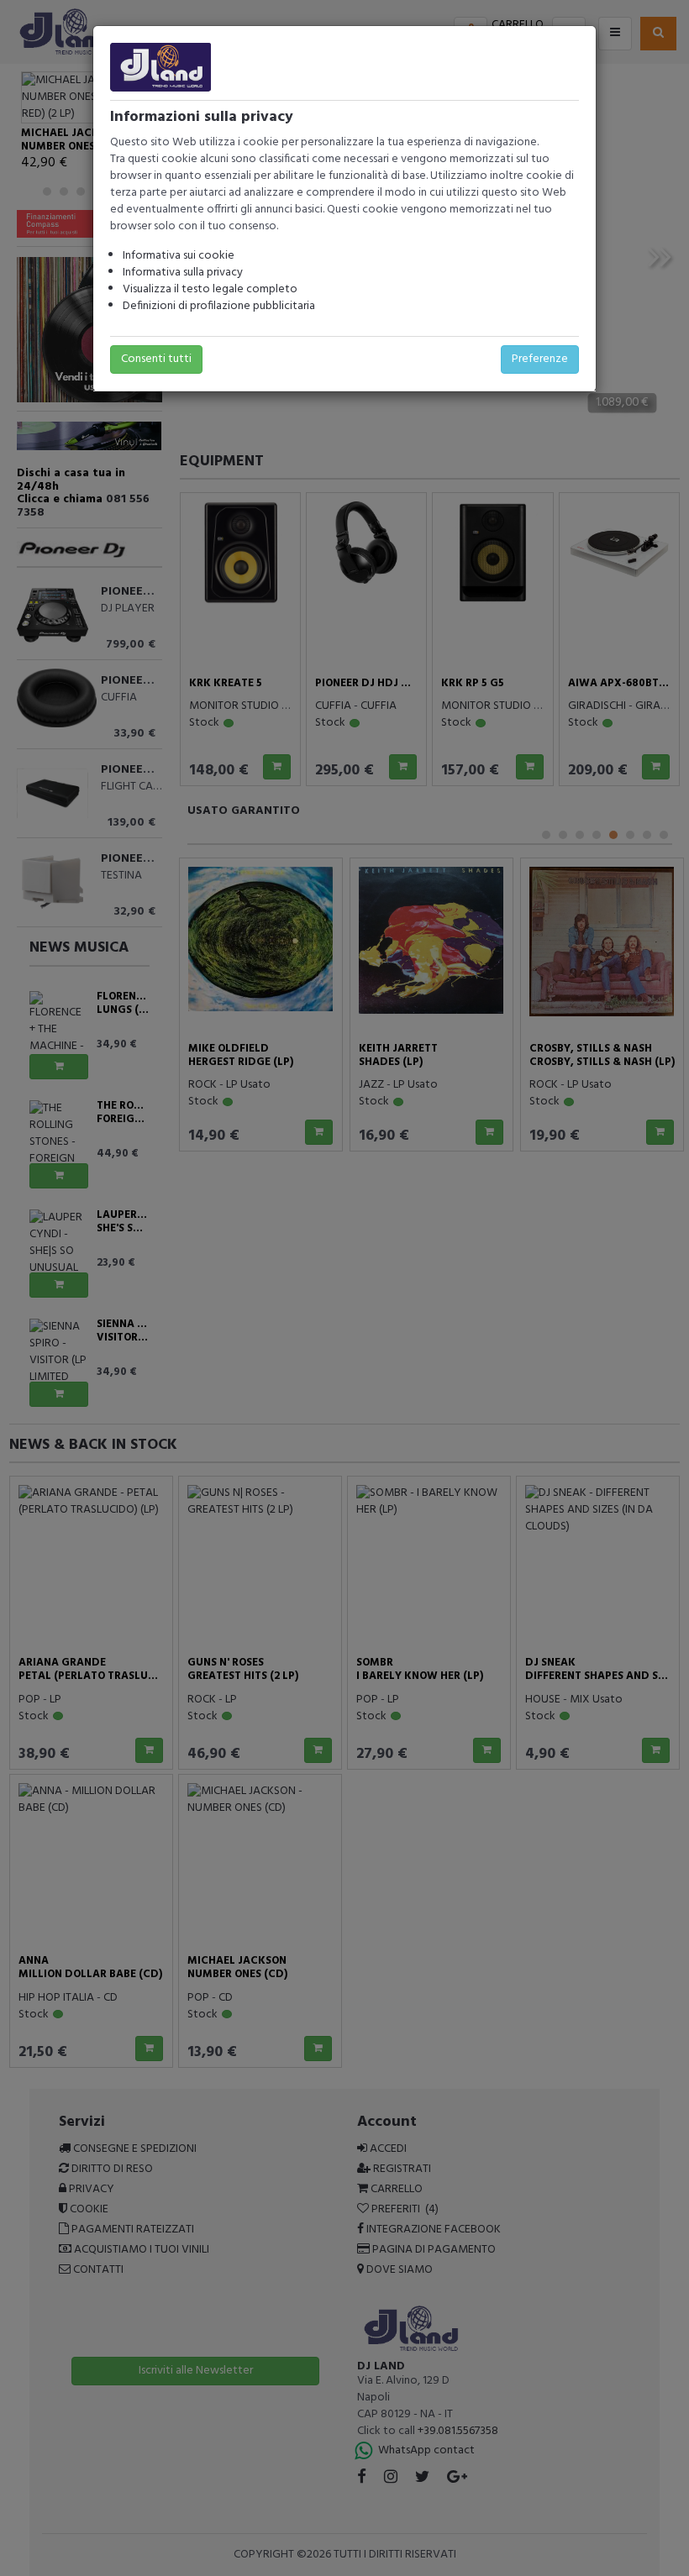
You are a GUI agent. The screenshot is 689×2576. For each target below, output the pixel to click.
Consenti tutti (156, 359)
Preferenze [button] (540, 359)
